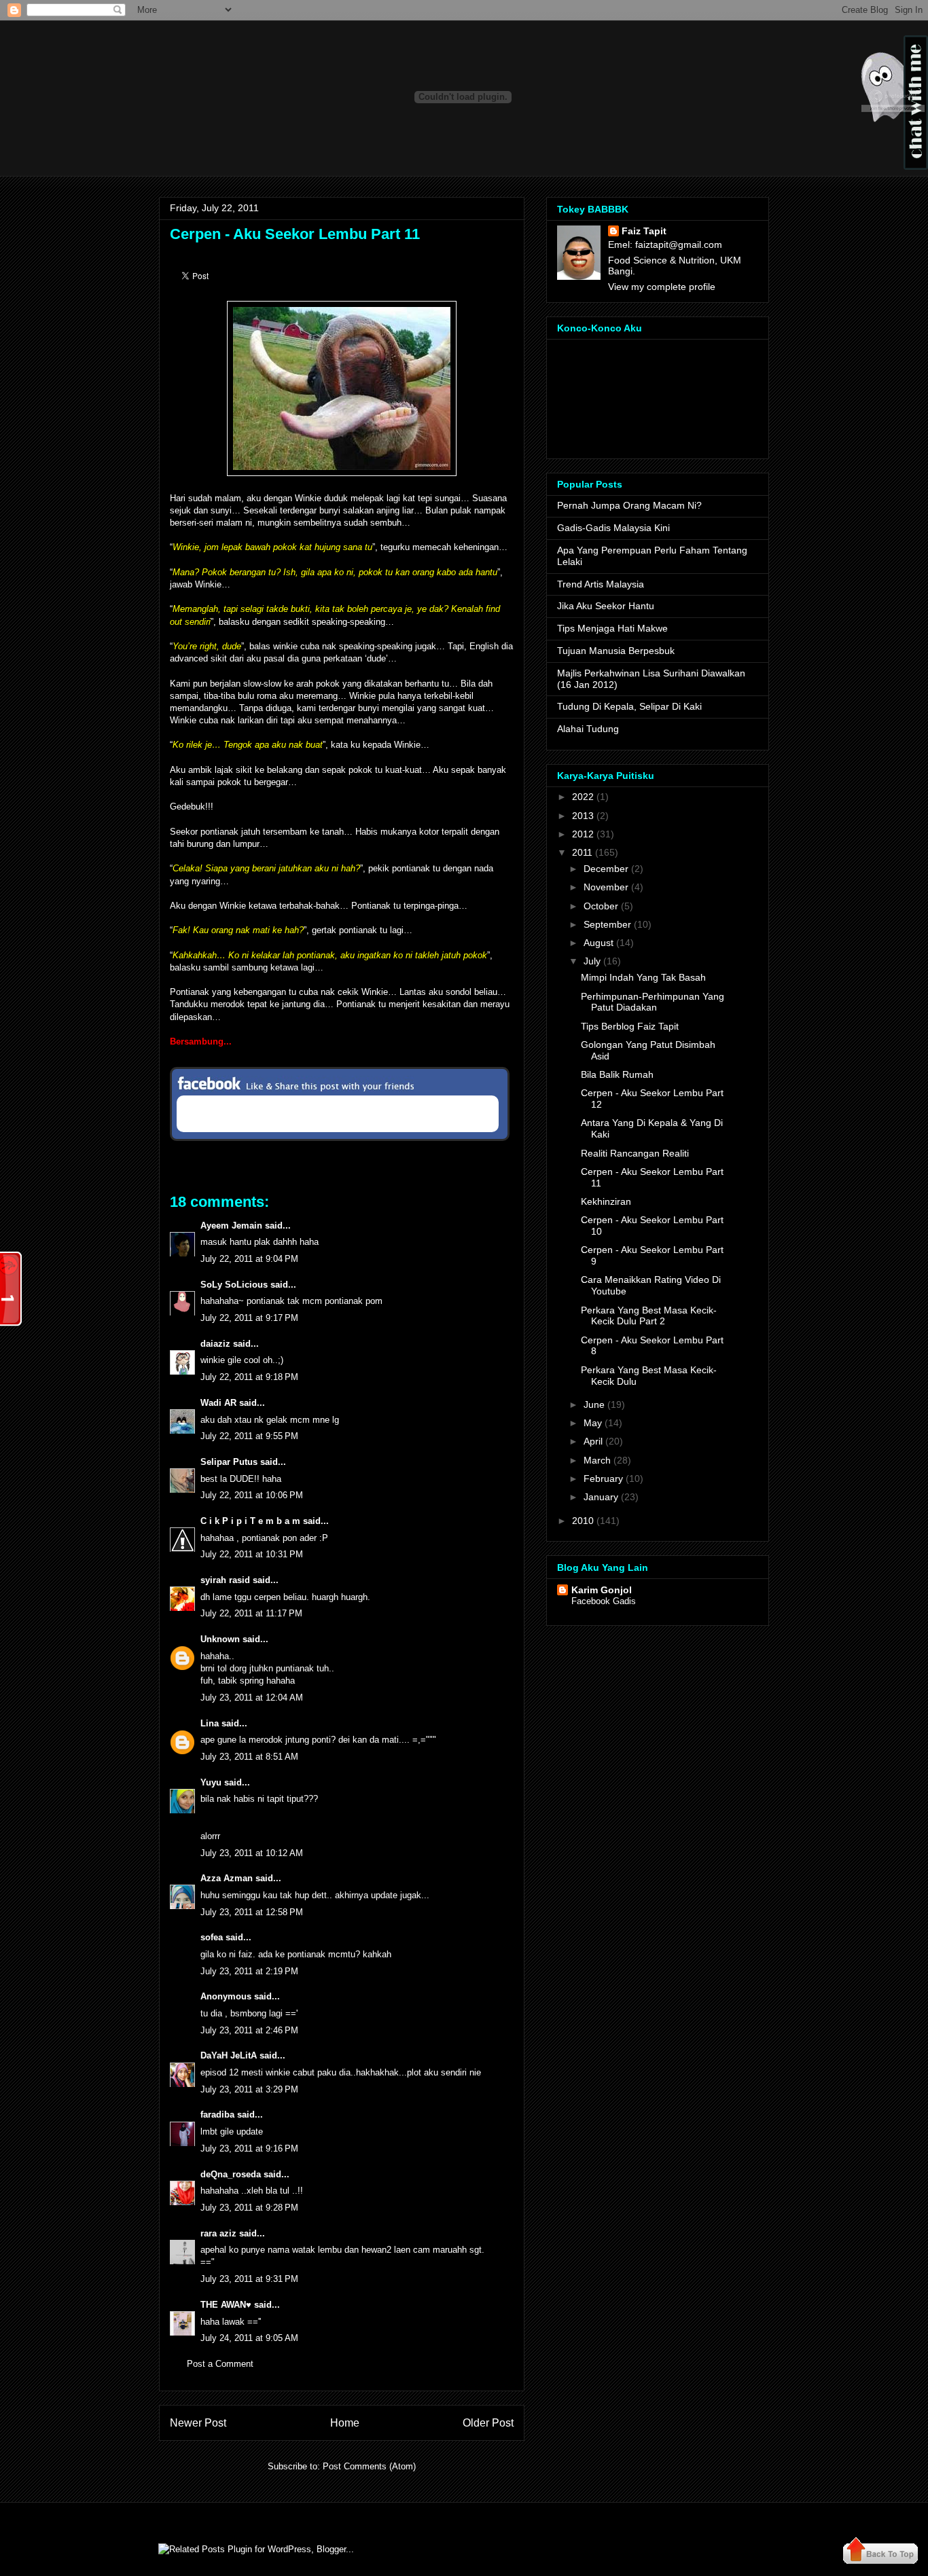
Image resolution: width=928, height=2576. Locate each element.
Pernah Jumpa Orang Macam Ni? (629, 505)
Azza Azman (227, 1878)
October (601, 906)
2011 (582, 852)
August (599, 943)
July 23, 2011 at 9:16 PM (249, 2148)
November (606, 887)
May (593, 1423)
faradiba (217, 2115)
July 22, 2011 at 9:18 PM (249, 1377)
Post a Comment (220, 2364)
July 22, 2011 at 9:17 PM (249, 1318)
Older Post (488, 2423)
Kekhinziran (606, 1201)
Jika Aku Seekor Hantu (606, 606)
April (593, 1441)
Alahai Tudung (588, 729)
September (607, 924)
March (597, 1460)
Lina (210, 1723)
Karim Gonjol (602, 1590)
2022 (583, 797)
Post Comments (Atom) (369, 2466)
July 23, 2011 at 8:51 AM (249, 1757)
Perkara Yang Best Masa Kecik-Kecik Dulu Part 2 (649, 1316)
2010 (583, 1521)
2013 (583, 816)
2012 (583, 834)
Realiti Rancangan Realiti (635, 1153)
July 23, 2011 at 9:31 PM (249, 2279)
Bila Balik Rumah (617, 1074)
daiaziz (215, 1344)
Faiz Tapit (644, 231)
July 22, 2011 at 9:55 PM (249, 1436)
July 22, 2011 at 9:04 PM (249, 1259)
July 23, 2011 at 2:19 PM (249, 1971)
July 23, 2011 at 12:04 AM (252, 1698)
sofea (212, 1937)
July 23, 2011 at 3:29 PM (249, 2089)
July (592, 961)
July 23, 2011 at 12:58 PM (252, 1912)
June (594, 1404)
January (601, 1497)
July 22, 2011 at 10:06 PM (252, 1495)
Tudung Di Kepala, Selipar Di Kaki (629, 706)
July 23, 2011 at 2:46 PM (249, 2030)
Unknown (220, 1639)
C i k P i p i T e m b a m (250, 1521)
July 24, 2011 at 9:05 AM (249, 2338)
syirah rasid (225, 1580)
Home (345, 2423)
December (606, 869)
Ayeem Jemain (231, 1226)
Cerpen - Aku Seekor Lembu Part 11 (295, 234)
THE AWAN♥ (226, 2305)
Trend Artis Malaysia (601, 584)
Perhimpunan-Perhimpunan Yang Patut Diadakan (653, 1002)
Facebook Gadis (604, 1601)
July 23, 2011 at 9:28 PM (249, 2208)
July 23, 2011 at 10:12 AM (252, 1853)
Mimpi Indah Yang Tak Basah (643, 977)
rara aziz (218, 2233)
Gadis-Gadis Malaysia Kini (613, 528)
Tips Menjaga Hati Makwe (612, 628)
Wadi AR (218, 1403)
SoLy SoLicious (234, 1285)
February (603, 1479)
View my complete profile (662, 287)
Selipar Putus (229, 1462)
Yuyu (211, 1782)
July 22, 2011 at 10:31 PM (252, 1554)
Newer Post (198, 2423)
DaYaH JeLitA (229, 2055)
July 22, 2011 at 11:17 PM (251, 1613)
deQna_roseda (231, 2174)
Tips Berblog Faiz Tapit (630, 1026)
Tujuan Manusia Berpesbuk (616, 651)
